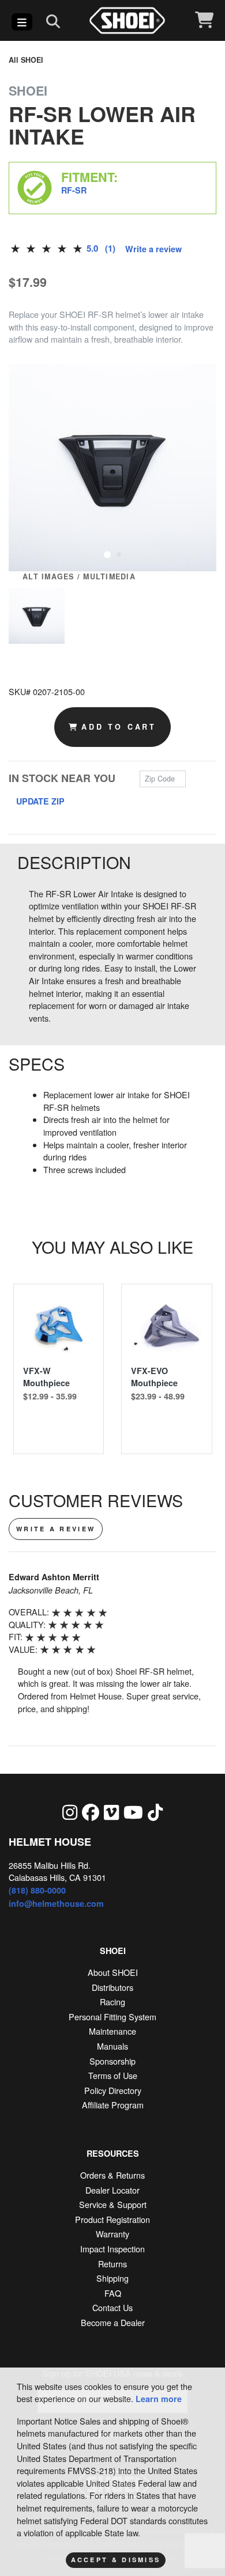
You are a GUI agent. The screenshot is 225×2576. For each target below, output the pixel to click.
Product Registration (112, 2219)
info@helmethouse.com (56, 1903)
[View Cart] (204, 20)
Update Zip (40, 801)
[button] (107, 553)
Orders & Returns (112, 2175)
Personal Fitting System (112, 2017)
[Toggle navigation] (22, 22)
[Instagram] (70, 1812)
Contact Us (112, 2307)
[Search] (53, 21)
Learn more (159, 2399)
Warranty (112, 2234)
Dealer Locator (112, 2190)
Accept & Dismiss (116, 2560)
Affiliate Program (113, 2105)
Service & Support (113, 2204)
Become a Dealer (113, 2322)
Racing (112, 2002)
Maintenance (112, 2031)
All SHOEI (26, 60)
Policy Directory (113, 2090)
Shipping (112, 2278)
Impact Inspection (112, 2249)
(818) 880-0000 (37, 1890)
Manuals (112, 2046)
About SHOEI (113, 1972)
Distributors (112, 1987)
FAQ (113, 2293)
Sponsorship (112, 2061)
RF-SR (74, 190)
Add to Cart (119, 727)
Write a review (153, 249)
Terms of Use (113, 2075)
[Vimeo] (111, 1812)
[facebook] (91, 1812)
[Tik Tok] (155, 1812)
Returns (112, 2264)
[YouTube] (133, 1812)
